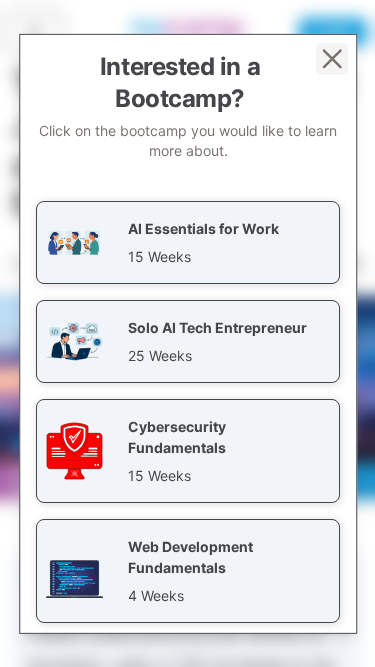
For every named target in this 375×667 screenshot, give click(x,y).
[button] (188, 241)
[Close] (331, 58)
